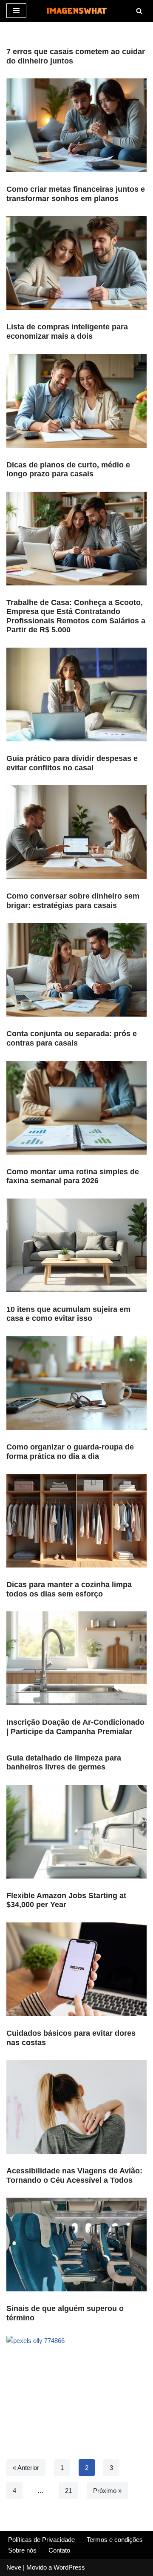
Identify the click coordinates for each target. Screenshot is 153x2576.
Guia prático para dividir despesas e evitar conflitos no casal (72, 763)
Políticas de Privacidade (41, 2540)
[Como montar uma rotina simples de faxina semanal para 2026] (76, 1245)
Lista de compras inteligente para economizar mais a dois (67, 331)
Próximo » (107, 2491)
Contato (59, 2550)
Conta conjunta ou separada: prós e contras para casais (72, 1038)
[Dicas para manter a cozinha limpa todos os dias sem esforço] (76, 1658)
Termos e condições (115, 2540)
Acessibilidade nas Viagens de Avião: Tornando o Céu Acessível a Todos (74, 2175)
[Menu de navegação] (16, 11)
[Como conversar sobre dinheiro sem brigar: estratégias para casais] (76, 970)
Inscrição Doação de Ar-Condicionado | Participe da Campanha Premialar (75, 1727)
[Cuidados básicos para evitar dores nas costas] (76, 2107)
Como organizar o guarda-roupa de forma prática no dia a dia (70, 1452)
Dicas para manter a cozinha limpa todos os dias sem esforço (69, 1589)
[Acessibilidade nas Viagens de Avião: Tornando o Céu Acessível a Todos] (76, 2245)
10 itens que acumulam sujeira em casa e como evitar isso (68, 1314)
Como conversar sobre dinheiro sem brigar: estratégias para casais (73, 901)
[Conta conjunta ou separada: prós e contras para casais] (76, 1108)
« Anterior (26, 2468)
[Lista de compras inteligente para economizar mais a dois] (76, 401)
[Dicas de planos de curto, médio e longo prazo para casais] (76, 539)
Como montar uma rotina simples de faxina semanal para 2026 (73, 1176)
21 (68, 2491)
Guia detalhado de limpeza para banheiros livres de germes (64, 1763)
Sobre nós (22, 2550)
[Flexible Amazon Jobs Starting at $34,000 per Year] (76, 1969)
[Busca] (139, 11)
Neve (14, 2567)
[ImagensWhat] (76, 11)
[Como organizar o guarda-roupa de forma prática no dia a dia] (76, 1521)
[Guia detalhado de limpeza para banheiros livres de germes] (76, 1832)
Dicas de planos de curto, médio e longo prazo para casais (68, 470)
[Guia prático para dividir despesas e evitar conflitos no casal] (76, 832)
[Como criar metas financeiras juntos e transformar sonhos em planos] (76, 263)
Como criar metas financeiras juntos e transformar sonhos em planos (76, 194)
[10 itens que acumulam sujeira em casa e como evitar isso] (76, 1383)
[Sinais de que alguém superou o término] (76, 2383)
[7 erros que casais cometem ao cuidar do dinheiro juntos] (76, 125)
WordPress (69, 2567)
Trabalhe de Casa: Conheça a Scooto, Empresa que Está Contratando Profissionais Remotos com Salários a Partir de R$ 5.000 (76, 616)
